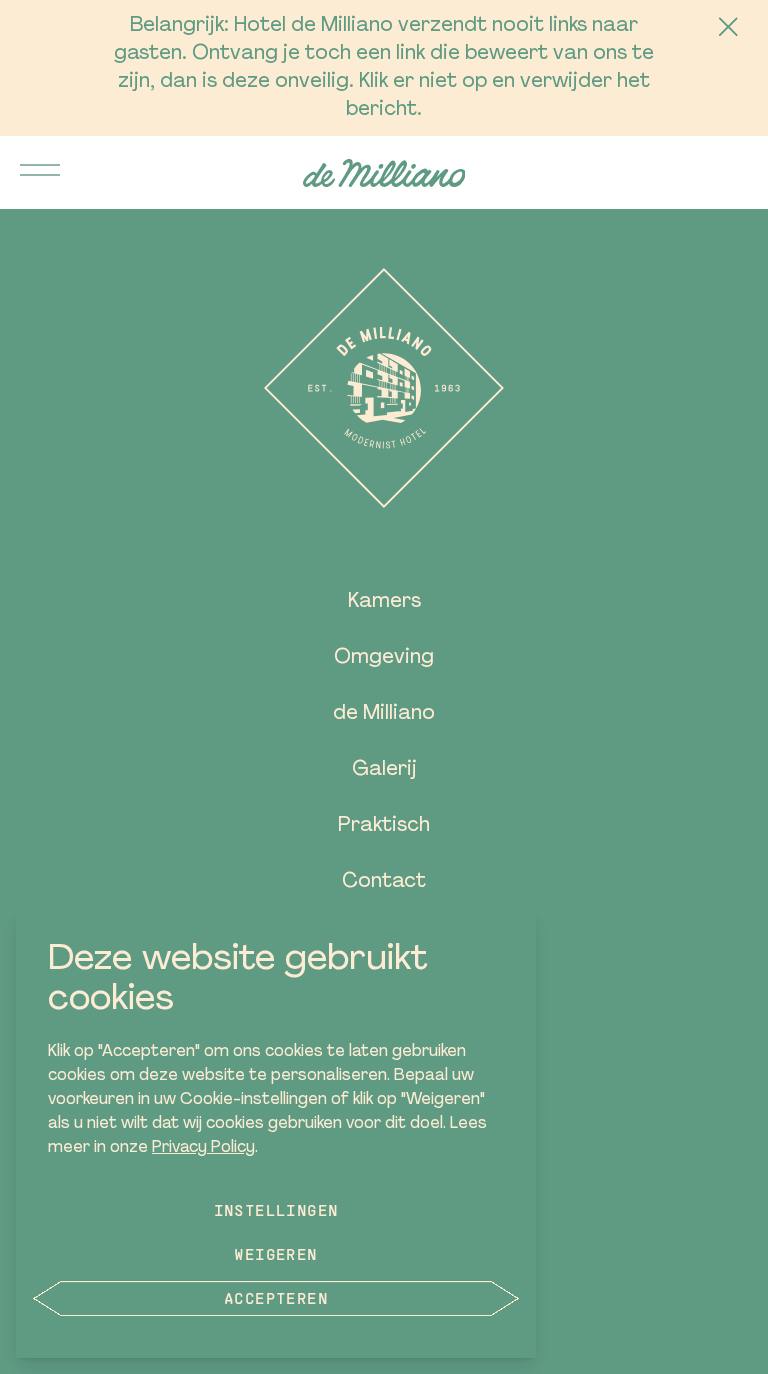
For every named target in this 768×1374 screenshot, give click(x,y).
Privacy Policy (203, 1148)
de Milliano (384, 714)
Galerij (384, 770)
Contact (384, 882)
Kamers (384, 602)
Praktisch (384, 826)
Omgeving (384, 658)
